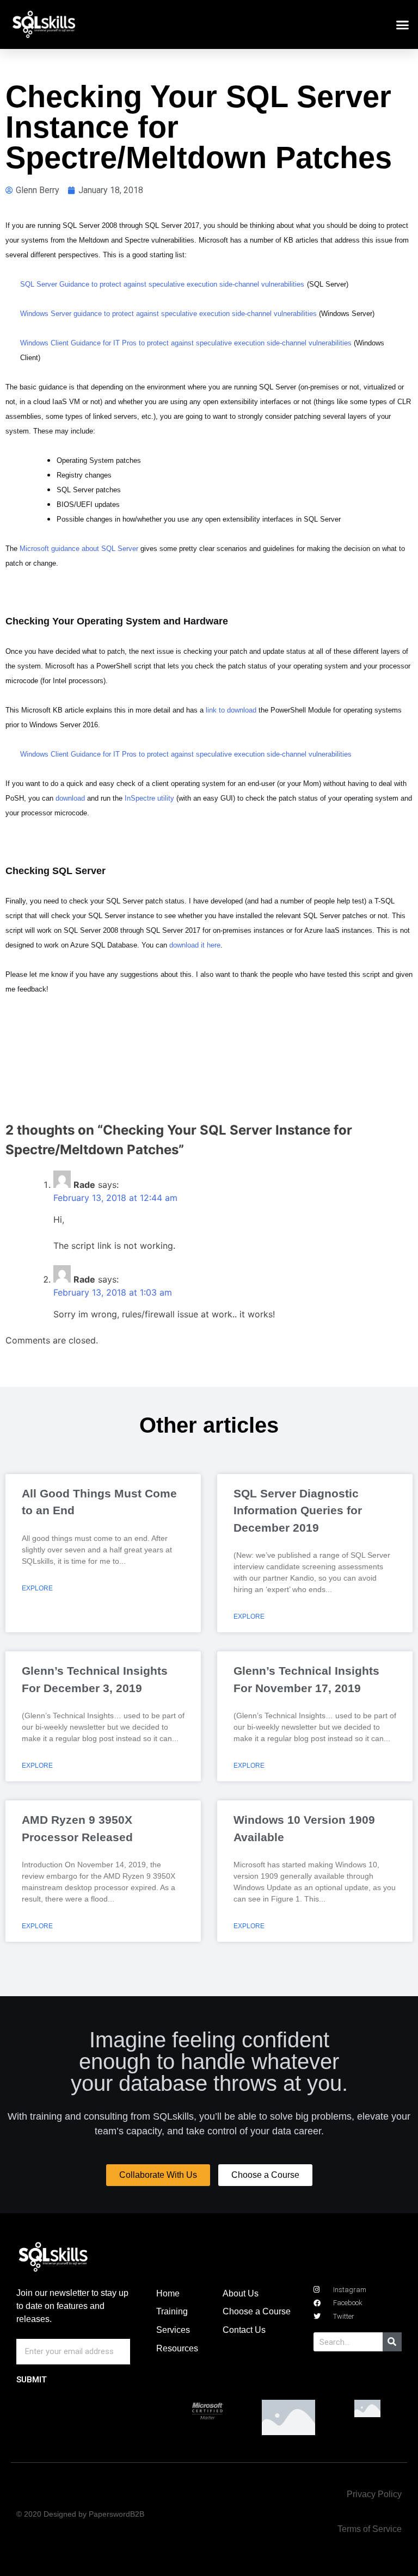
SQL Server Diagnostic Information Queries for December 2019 (298, 1510)
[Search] (392, 2342)
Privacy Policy (374, 2494)
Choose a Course (257, 2311)
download (70, 798)
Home (168, 2293)
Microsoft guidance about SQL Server (79, 549)
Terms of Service (370, 2529)
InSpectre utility (149, 798)
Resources (177, 2348)
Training (172, 2311)
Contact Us (244, 2330)
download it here (195, 945)
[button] (403, 24)
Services (173, 2330)
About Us (241, 2293)
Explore (37, 1588)
